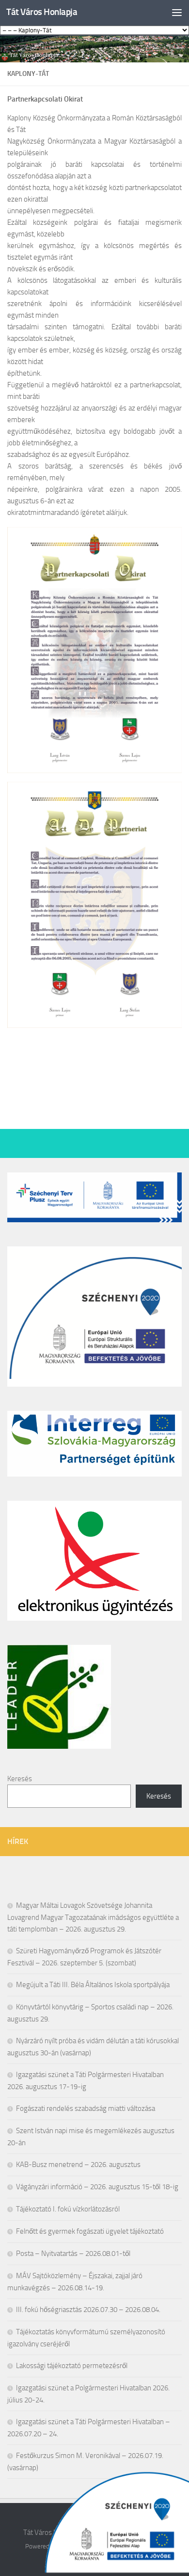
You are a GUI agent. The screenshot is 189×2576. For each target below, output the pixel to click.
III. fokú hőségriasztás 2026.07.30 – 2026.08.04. (88, 2310)
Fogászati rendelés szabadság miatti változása (86, 2108)
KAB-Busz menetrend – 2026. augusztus (78, 2165)
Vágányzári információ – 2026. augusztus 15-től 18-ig (97, 2187)
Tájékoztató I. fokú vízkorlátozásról (68, 2209)
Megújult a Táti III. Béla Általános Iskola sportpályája (93, 1985)
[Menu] (177, 12)
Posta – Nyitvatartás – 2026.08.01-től (73, 2254)
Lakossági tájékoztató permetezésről (72, 2366)
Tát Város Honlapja (42, 12)
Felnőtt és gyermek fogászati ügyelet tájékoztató (90, 2231)
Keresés (20, 1779)
